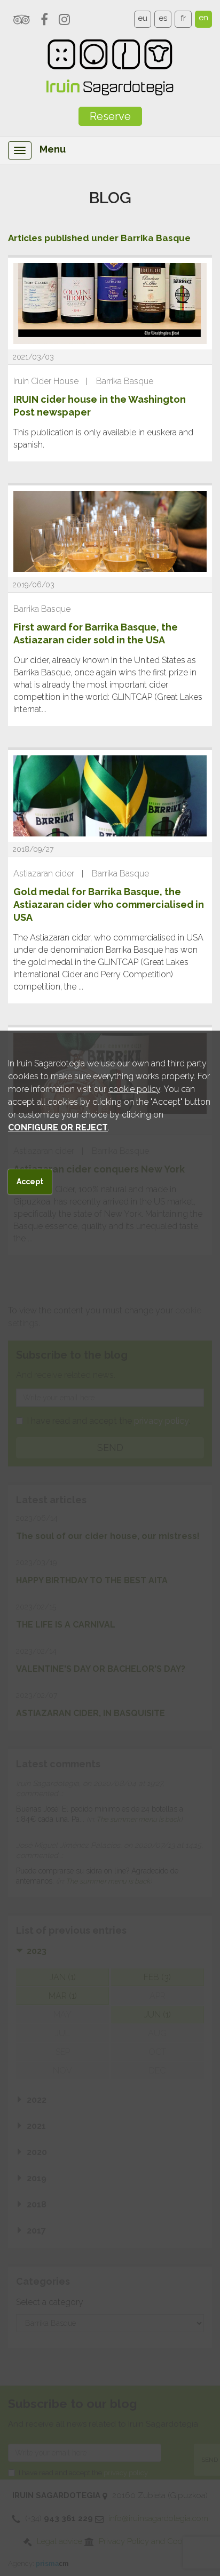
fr (183, 18)
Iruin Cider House (46, 381)
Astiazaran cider (44, 874)
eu (143, 18)
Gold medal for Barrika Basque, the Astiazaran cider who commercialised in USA (109, 904)
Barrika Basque (125, 381)
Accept (30, 1182)
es (163, 18)
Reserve (110, 116)
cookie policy (134, 1089)
